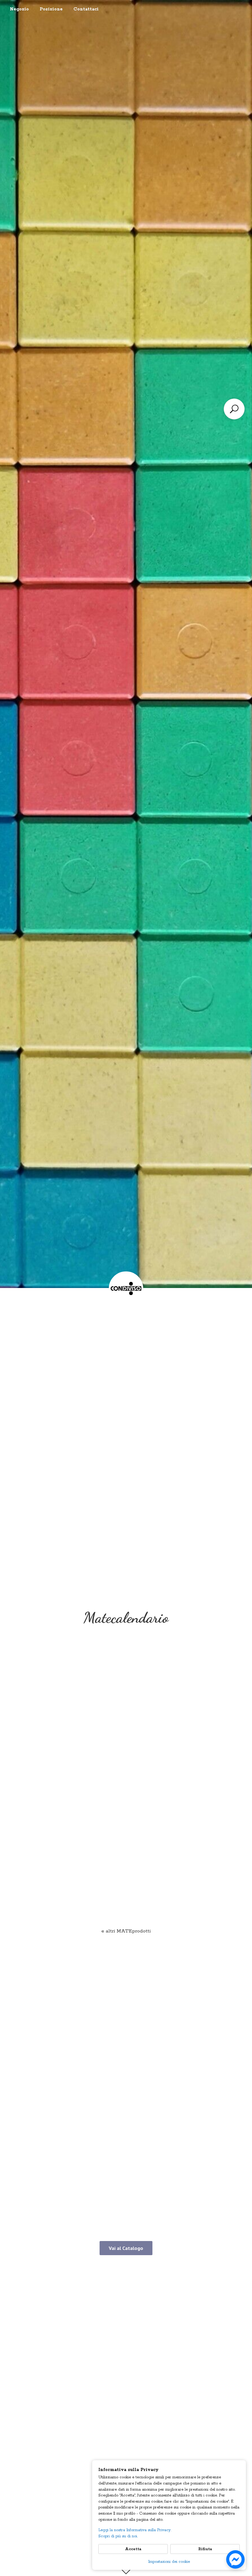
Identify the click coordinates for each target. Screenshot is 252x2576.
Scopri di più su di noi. (118, 2536)
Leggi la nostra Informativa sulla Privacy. (135, 2530)
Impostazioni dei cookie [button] (169, 2562)
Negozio (19, 9)
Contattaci (86, 9)
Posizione (51, 9)
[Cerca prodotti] (234, 409)
